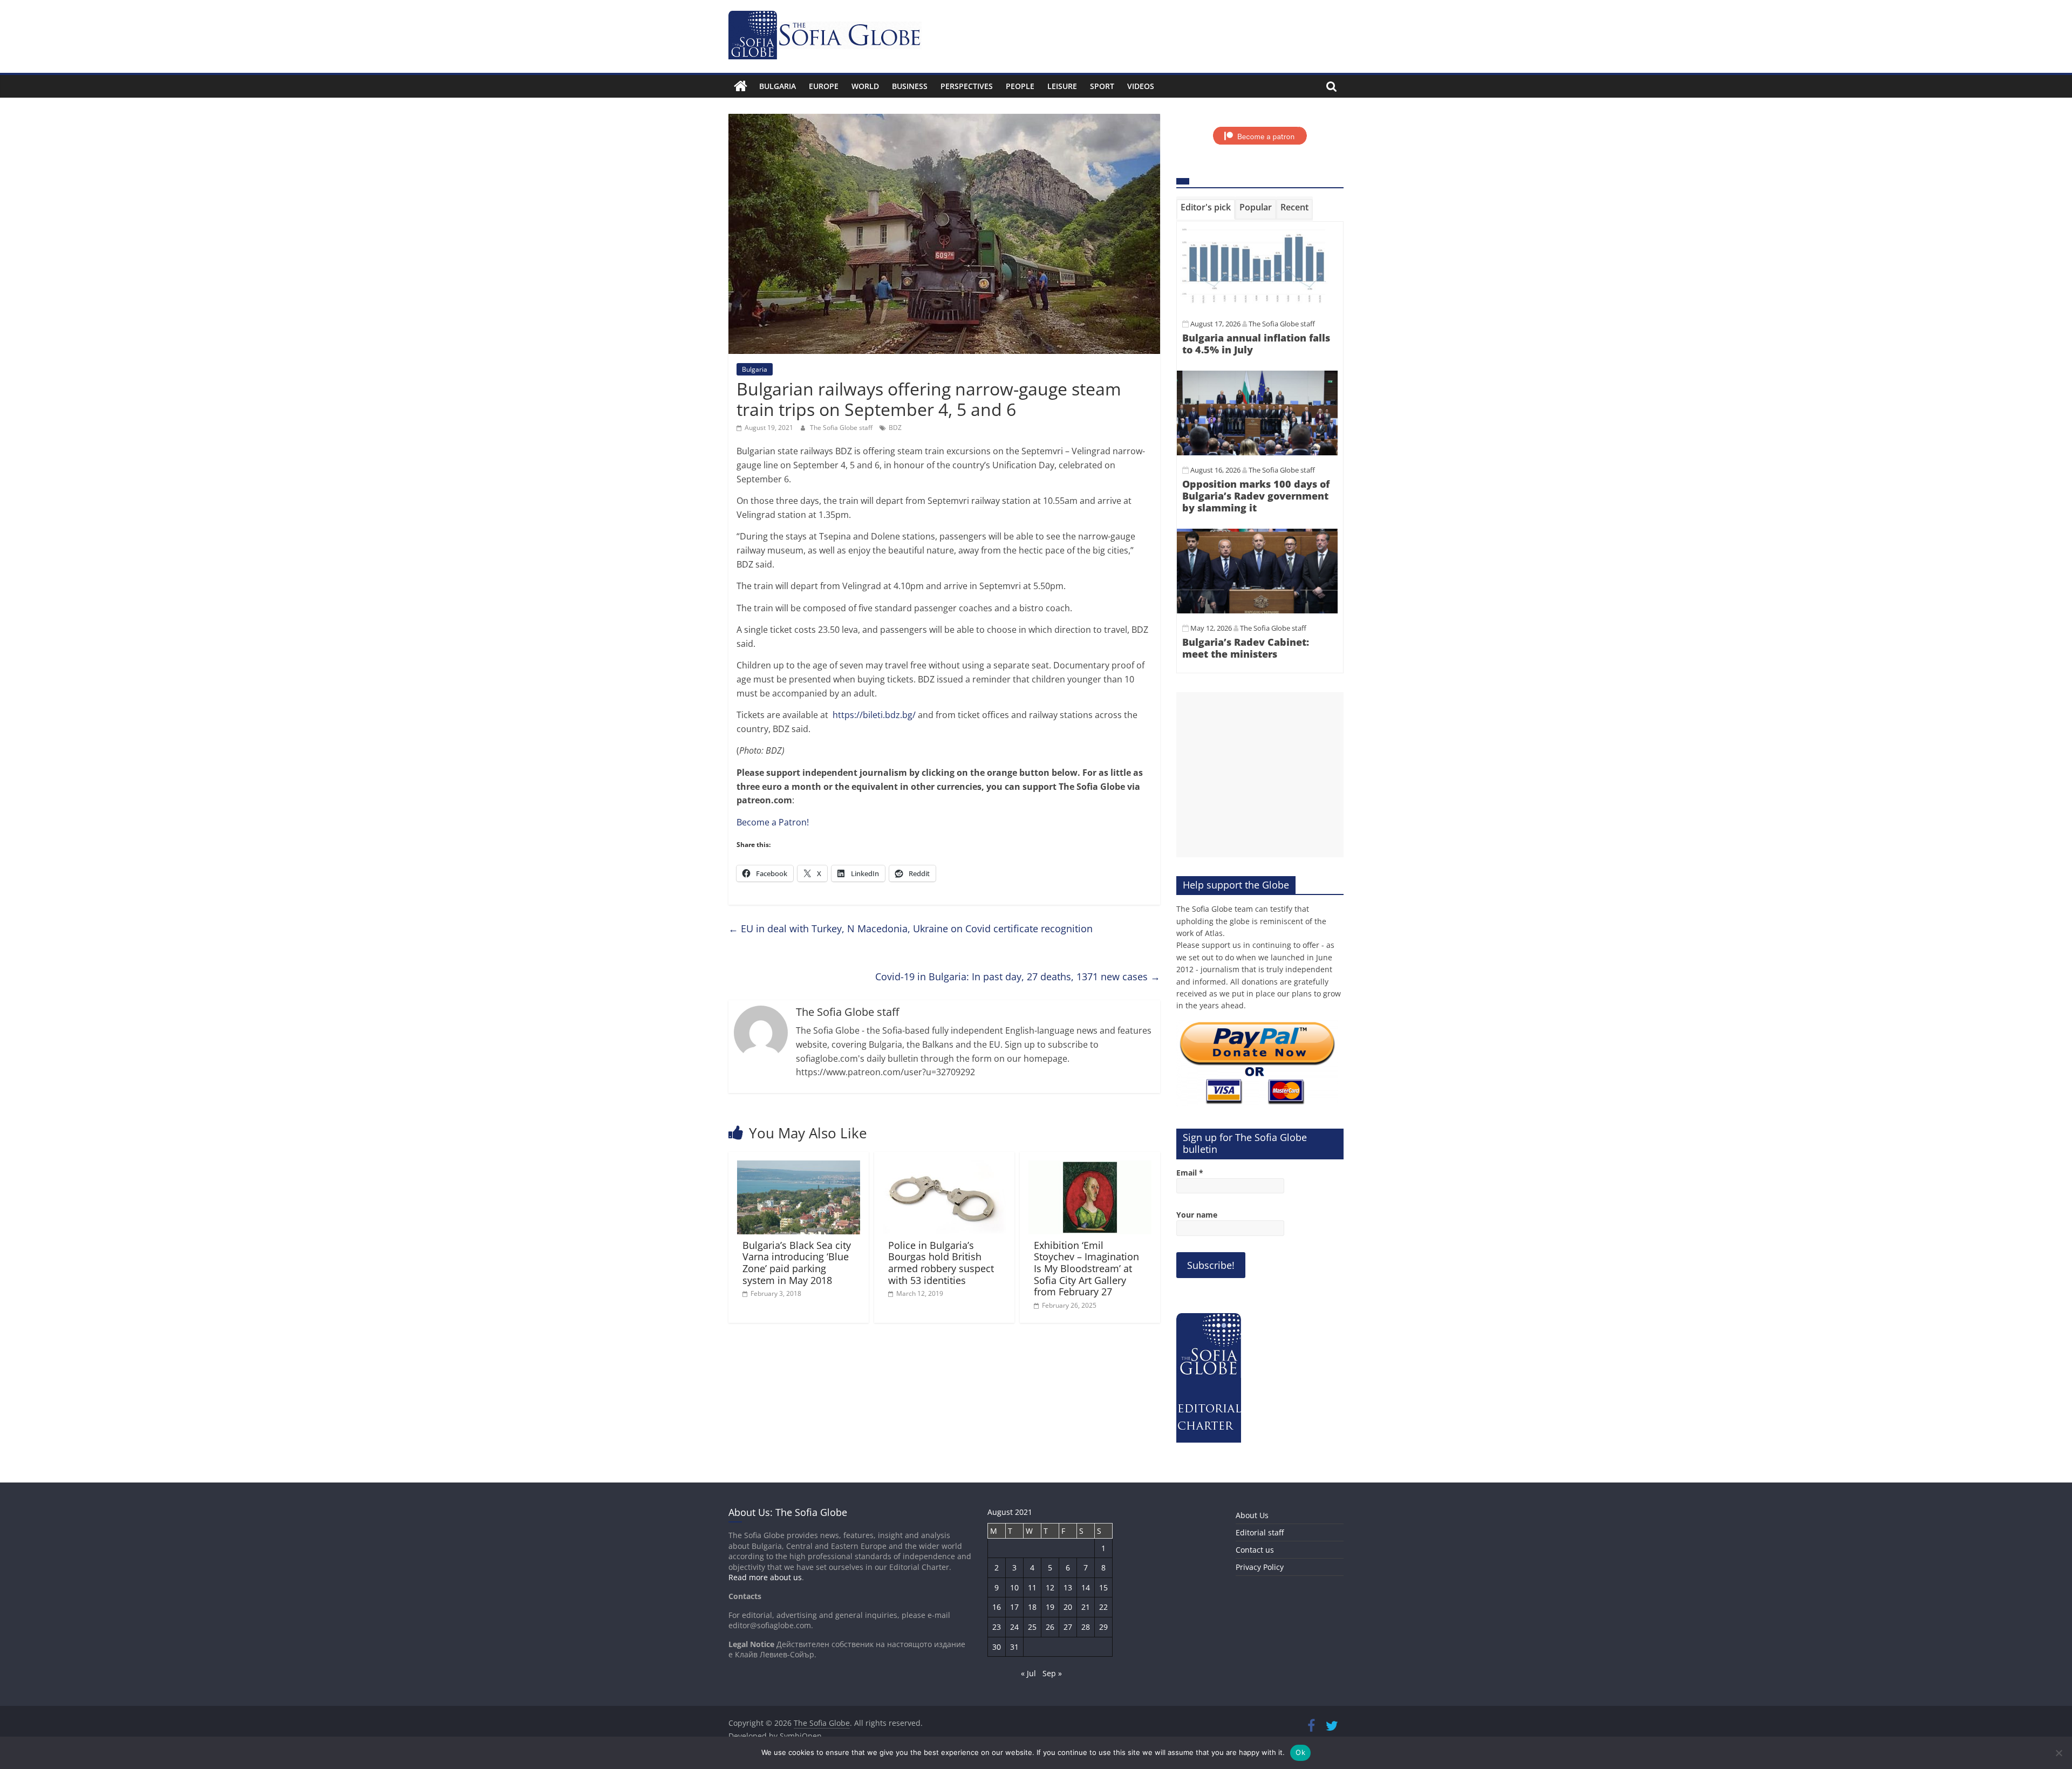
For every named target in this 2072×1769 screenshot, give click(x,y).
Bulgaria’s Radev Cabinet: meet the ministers (1246, 648)
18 (1032, 1607)
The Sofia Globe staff (842, 428)
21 (1086, 1607)
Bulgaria (778, 86)
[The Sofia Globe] (741, 86)
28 (1086, 1627)
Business (910, 86)
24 (1014, 1627)
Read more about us (765, 1577)
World (865, 86)
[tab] (1206, 209)
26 (1050, 1627)
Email (1190, 1173)
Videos (1141, 86)
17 (1014, 1607)
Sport (1102, 86)
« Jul (1028, 1673)
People (1020, 86)
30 (997, 1647)
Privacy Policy (1260, 1567)
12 (1050, 1587)
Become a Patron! (773, 822)
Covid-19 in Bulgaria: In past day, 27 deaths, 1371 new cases (1018, 976)
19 (1050, 1607)
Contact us (1255, 1550)
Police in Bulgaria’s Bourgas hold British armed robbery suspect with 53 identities (941, 1263)
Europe (824, 86)
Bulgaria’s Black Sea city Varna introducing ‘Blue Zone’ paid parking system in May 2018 (797, 1263)
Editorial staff (1260, 1532)
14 (1086, 1587)
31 (1014, 1647)
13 (1068, 1587)
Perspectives (967, 86)
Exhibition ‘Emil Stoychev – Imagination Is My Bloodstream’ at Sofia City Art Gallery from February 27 (1086, 1268)
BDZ (895, 428)
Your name (1197, 1215)
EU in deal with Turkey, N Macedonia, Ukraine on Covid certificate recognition (911, 928)
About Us (1252, 1515)
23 (997, 1627)
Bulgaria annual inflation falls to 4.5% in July (1256, 344)
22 (1103, 1607)
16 (997, 1607)
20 (1068, 1607)
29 (1103, 1627)
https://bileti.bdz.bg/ (874, 715)
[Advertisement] (1260, 775)
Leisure (1062, 86)
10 (1014, 1587)
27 (1068, 1627)
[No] (2059, 1753)
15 (1103, 1587)
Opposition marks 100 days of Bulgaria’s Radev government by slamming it (1256, 496)
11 (1032, 1587)
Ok (1300, 1752)
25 (1032, 1627)
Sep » (1052, 1673)
